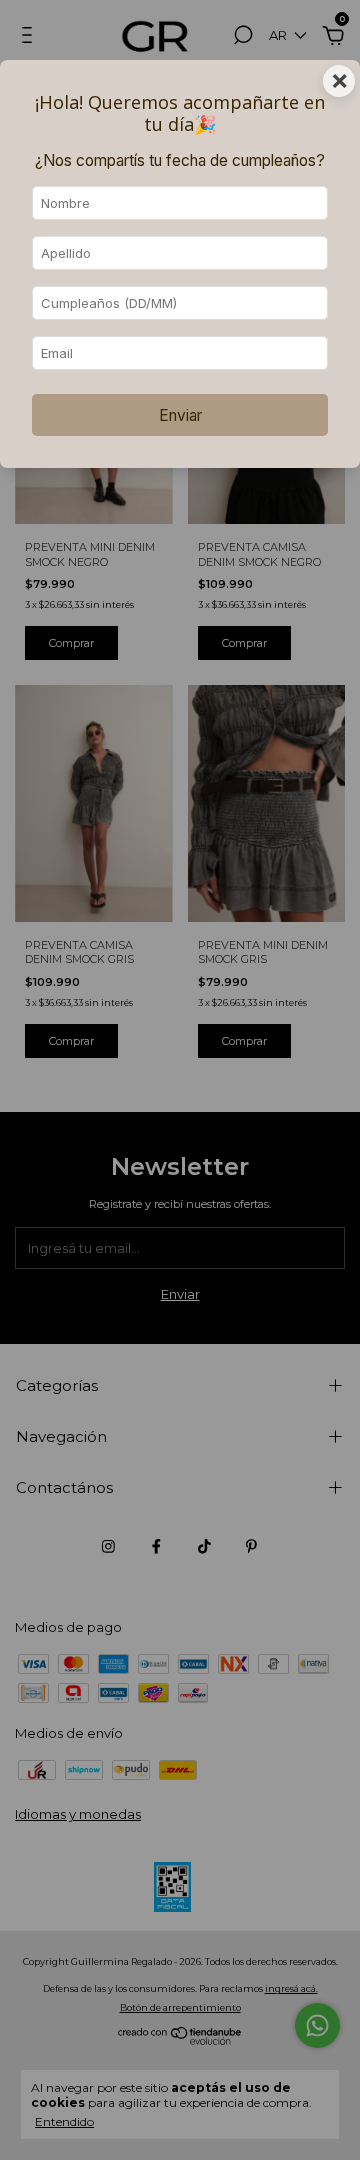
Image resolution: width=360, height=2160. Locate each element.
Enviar (180, 415)
